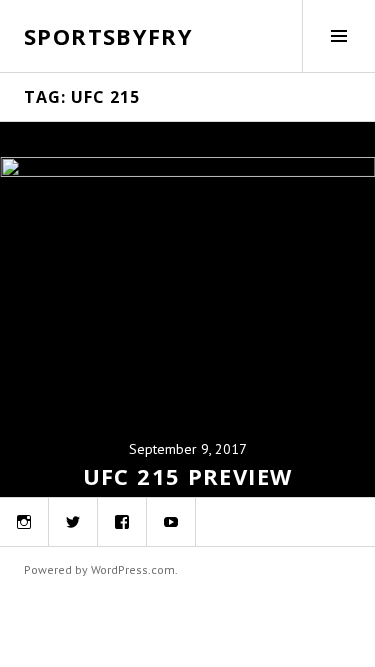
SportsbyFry (108, 36)
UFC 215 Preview (188, 476)
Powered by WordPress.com (99, 569)
